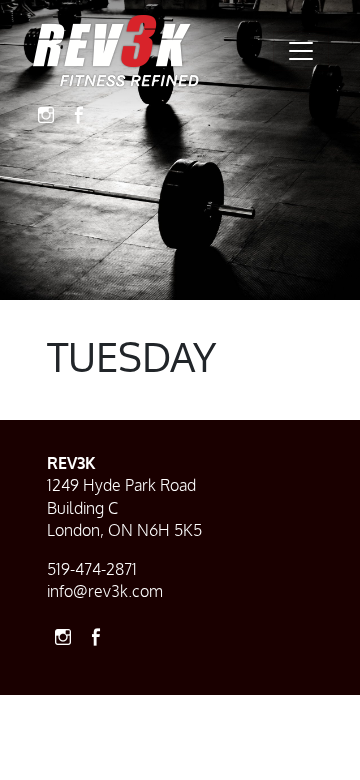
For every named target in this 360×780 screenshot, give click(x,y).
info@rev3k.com (105, 591)
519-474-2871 (92, 569)
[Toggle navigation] (301, 51)
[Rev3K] (116, 51)
